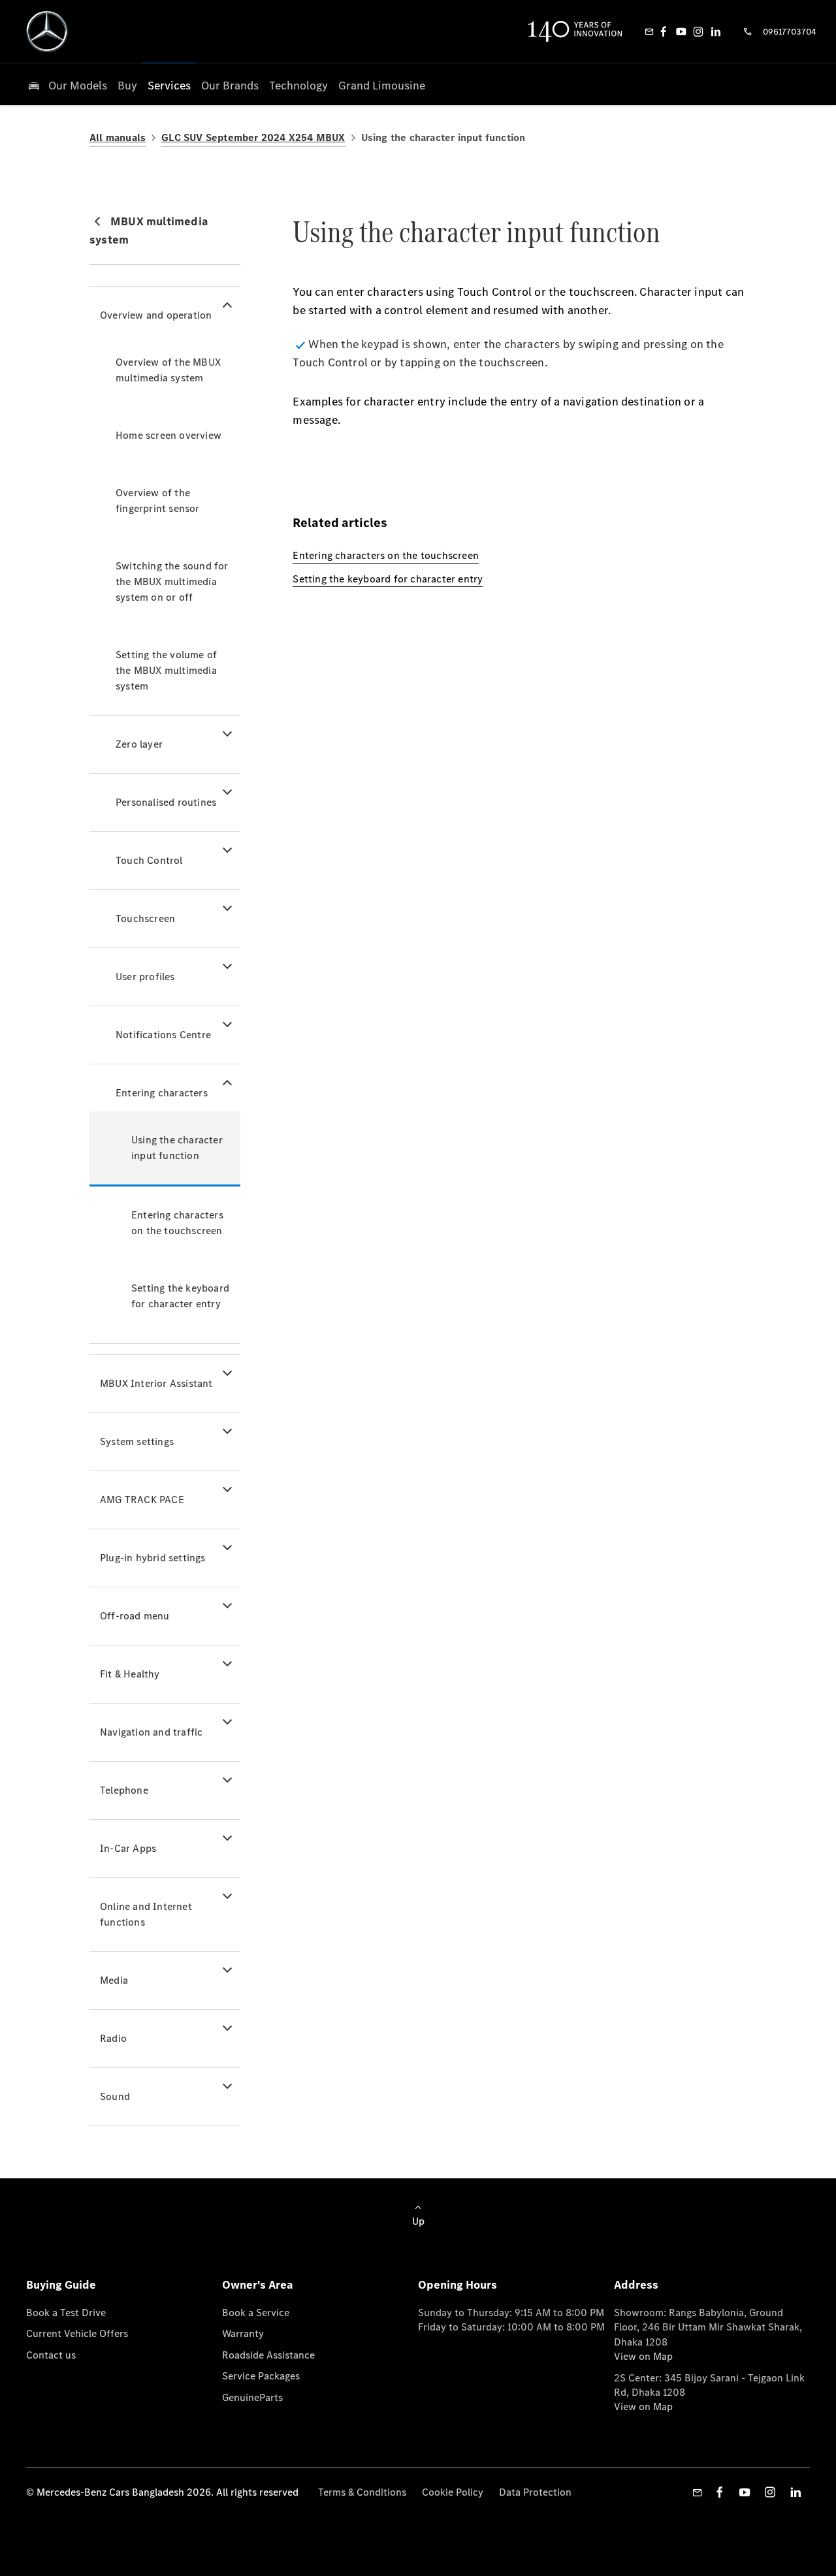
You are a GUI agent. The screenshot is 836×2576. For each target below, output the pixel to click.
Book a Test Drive (66, 2313)
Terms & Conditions (362, 2492)
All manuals (118, 137)
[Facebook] (664, 31)
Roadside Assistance (268, 2355)
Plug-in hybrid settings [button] (153, 1558)
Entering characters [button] (162, 1093)
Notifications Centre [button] (163, 1035)
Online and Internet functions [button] (146, 1914)
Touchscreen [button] (145, 918)
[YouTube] (681, 31)
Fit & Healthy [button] (130, 1674)
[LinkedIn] (716, 31)
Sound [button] (115, 2096)
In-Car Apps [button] (128, 1848)
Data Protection (535, 2492)
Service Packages (261, 2376)
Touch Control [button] (149, 860)
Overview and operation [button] (156, 315)
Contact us (51, 2355)
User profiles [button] (145, 977)
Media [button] (114, 1980)
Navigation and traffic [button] (151, 1732)
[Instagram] (698, 31)
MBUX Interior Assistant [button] (156, 1383)
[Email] (649, 31)
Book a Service (256, 2313)
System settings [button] (137, 1441)
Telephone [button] (124, 1790)
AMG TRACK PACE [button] (142, 1500)
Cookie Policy (453, 2492)
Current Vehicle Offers (77, 2333)
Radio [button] (113, 2038)
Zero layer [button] (139, 744)
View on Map (643, 2356)
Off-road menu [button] (135, 1616)
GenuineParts (252, 2397)
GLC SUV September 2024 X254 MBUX (253, 137)
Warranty (243, 2333)
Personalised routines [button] (166, 802)
